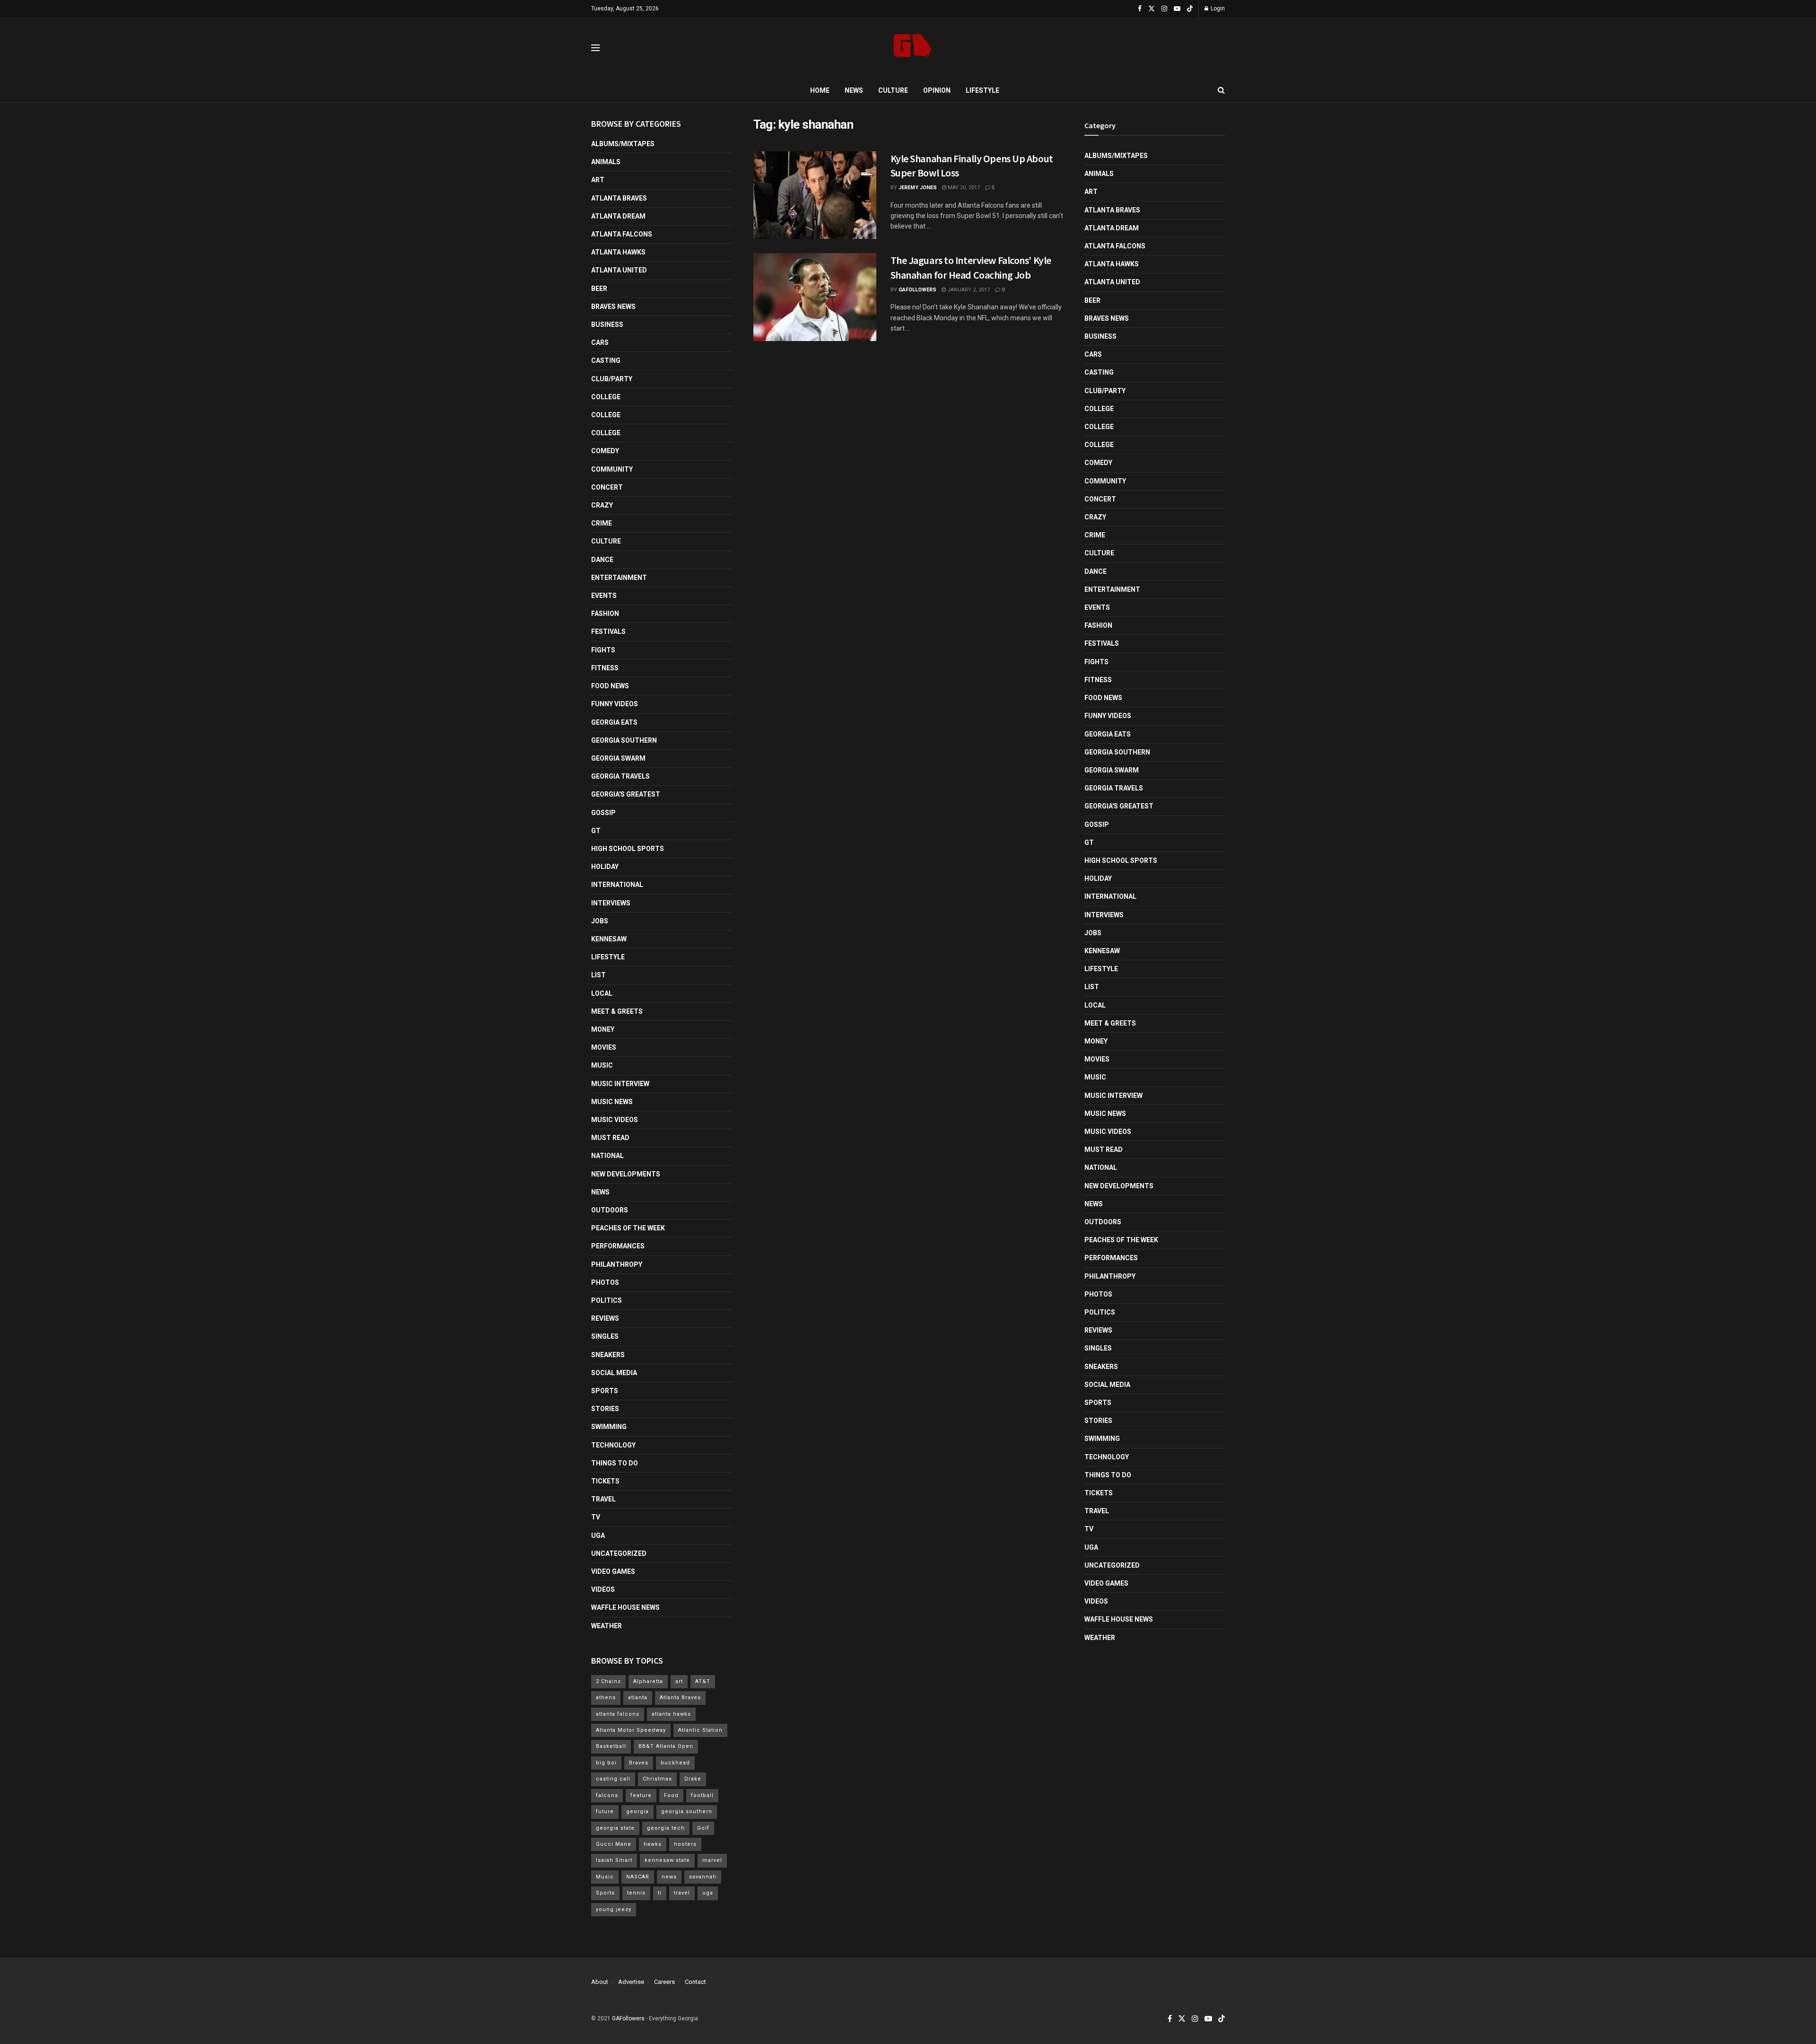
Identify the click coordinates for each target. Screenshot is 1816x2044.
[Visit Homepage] (912, 48)
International (617, 885)
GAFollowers (917, 290)
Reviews (605, 1318)
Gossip (603, 813)
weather (607, 1626)
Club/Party (612, 379)
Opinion (937, 90)
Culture (893, 90)
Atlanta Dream (618, 216)
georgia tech (666, 1828)
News (854, 90)
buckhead (675, 1763)
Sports (605, 1391)
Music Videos (615, 1120)
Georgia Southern (624, 740)
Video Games (613, 1571)
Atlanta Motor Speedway (631, 1730)
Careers (664, 1982)
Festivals (608, 632)
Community (612, 469)
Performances (618, 1246)
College (606, 397)
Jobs (600, 921)
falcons (607, 1795)
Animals (606, 162)
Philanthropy (617, 1264)
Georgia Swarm (618, 758)
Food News (610, 686)
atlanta (638, 1697)
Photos (605, 1282)
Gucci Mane (614, 1844)
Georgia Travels (620, 776)
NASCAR (638, 1877)
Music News (612, 1102)
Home (820, 90)
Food (671, 1795)
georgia (637, 1812)
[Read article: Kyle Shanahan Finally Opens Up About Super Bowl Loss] (815, 195)
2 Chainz (608, 1681)
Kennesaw (609, 939)
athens (606, 1697)
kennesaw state (667, 1860)
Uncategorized (619, 1553)
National (607, 1156)
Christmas (657, 1779)
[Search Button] (1221, 90)
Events (604, 596)
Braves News (613, 307)
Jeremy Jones (918, 188)
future (605, 1812)
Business (607, 325)
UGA (598, 1535)
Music (602, 1065)
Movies (604, 1047)
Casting (606, 360)
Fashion (605, 614)
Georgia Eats (614, 722)
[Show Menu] (595, 48)
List (598, 975)
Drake (693, 1779)
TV (596, 1517)
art (679, 1681)
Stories (605, 1409)
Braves (639, 1763)
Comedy (605, 451)
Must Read (610, 1138)
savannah (703, 1877)
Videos (603, 1589)
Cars (600, 342)
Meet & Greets (617, 1011)
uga (708, 1893)
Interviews (611, 903)
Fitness (605, 668)
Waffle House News (625, 1607)
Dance (602, 560)
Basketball (611, 1746)
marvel (712, 1860)
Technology (613, 1445)
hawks (653, 1844)
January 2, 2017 (968, 290)
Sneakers (608, 1355)
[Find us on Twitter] (1152, 9)
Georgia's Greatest (626, 794)
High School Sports (628, 849)
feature (641, 1795)
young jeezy (614, 1909)
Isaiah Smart (614, 1860)
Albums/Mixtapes (623, 144)
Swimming (609, 1427)
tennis (636, 1893)
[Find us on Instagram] (1164, 9)
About (600, 1982)
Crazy (602, 505)
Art (598, 180)
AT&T (703, 1681)
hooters (685, 1844)
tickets (605, 1481)
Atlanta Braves (619, 198)
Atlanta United (619, 270)
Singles (605, 1336)
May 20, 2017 (963, 188)
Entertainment (619, 578)
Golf (703, 1828)
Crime (602, 523)
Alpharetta (648, 1681)
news (669, 1877)
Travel (603, 1499)
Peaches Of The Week (628, 1228)
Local (602, 993)
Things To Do (615, 1463)
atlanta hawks (671, 1714)
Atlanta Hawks (618, 252)
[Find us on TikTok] (1190, 9)
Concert (607, 487)
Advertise (631, 1982)
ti (660, 1893)
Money (603, 1029)
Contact (695, 1982)
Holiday (605, 867)
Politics (607, 1300)
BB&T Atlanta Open (666, 1746)
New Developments (626, 1174)
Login (1217, 9)
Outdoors (610, 1210)
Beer (599, 289)
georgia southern (687, 1812)
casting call (613, 1779)
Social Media (614, 1373)
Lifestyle (982, 90)
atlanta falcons (618, 1714)
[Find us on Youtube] (1177, 9)
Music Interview (620, 1084)
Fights (603, 650)
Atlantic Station (700, 1730)
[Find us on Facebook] (1140, 9)
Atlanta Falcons (622, 234)
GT (596, 831)
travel (682, 1893)
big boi (606, 1763)
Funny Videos (615, 704)
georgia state (615, 1828)
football (702, 1795)
